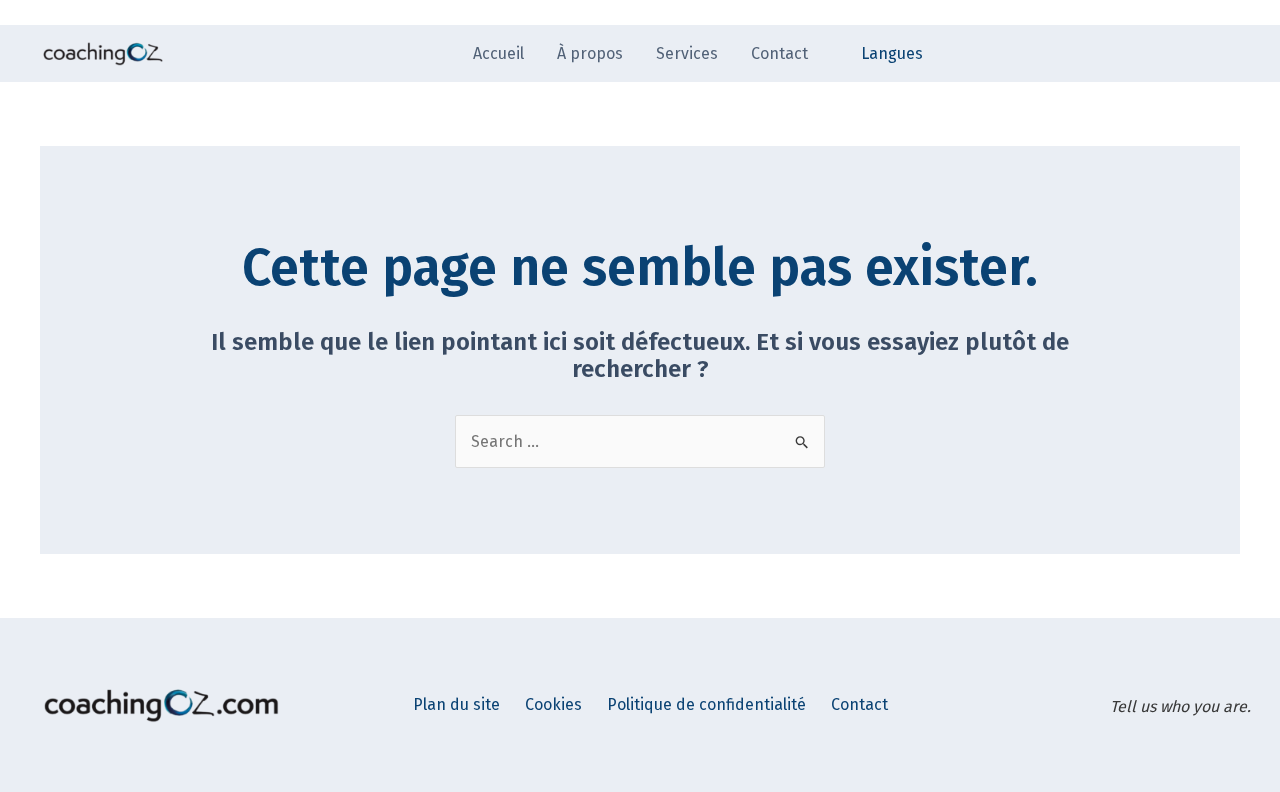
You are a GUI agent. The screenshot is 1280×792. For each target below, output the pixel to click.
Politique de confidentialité (706, 704)
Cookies (553, 704)
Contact (859, 704)
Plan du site (456, 704)
